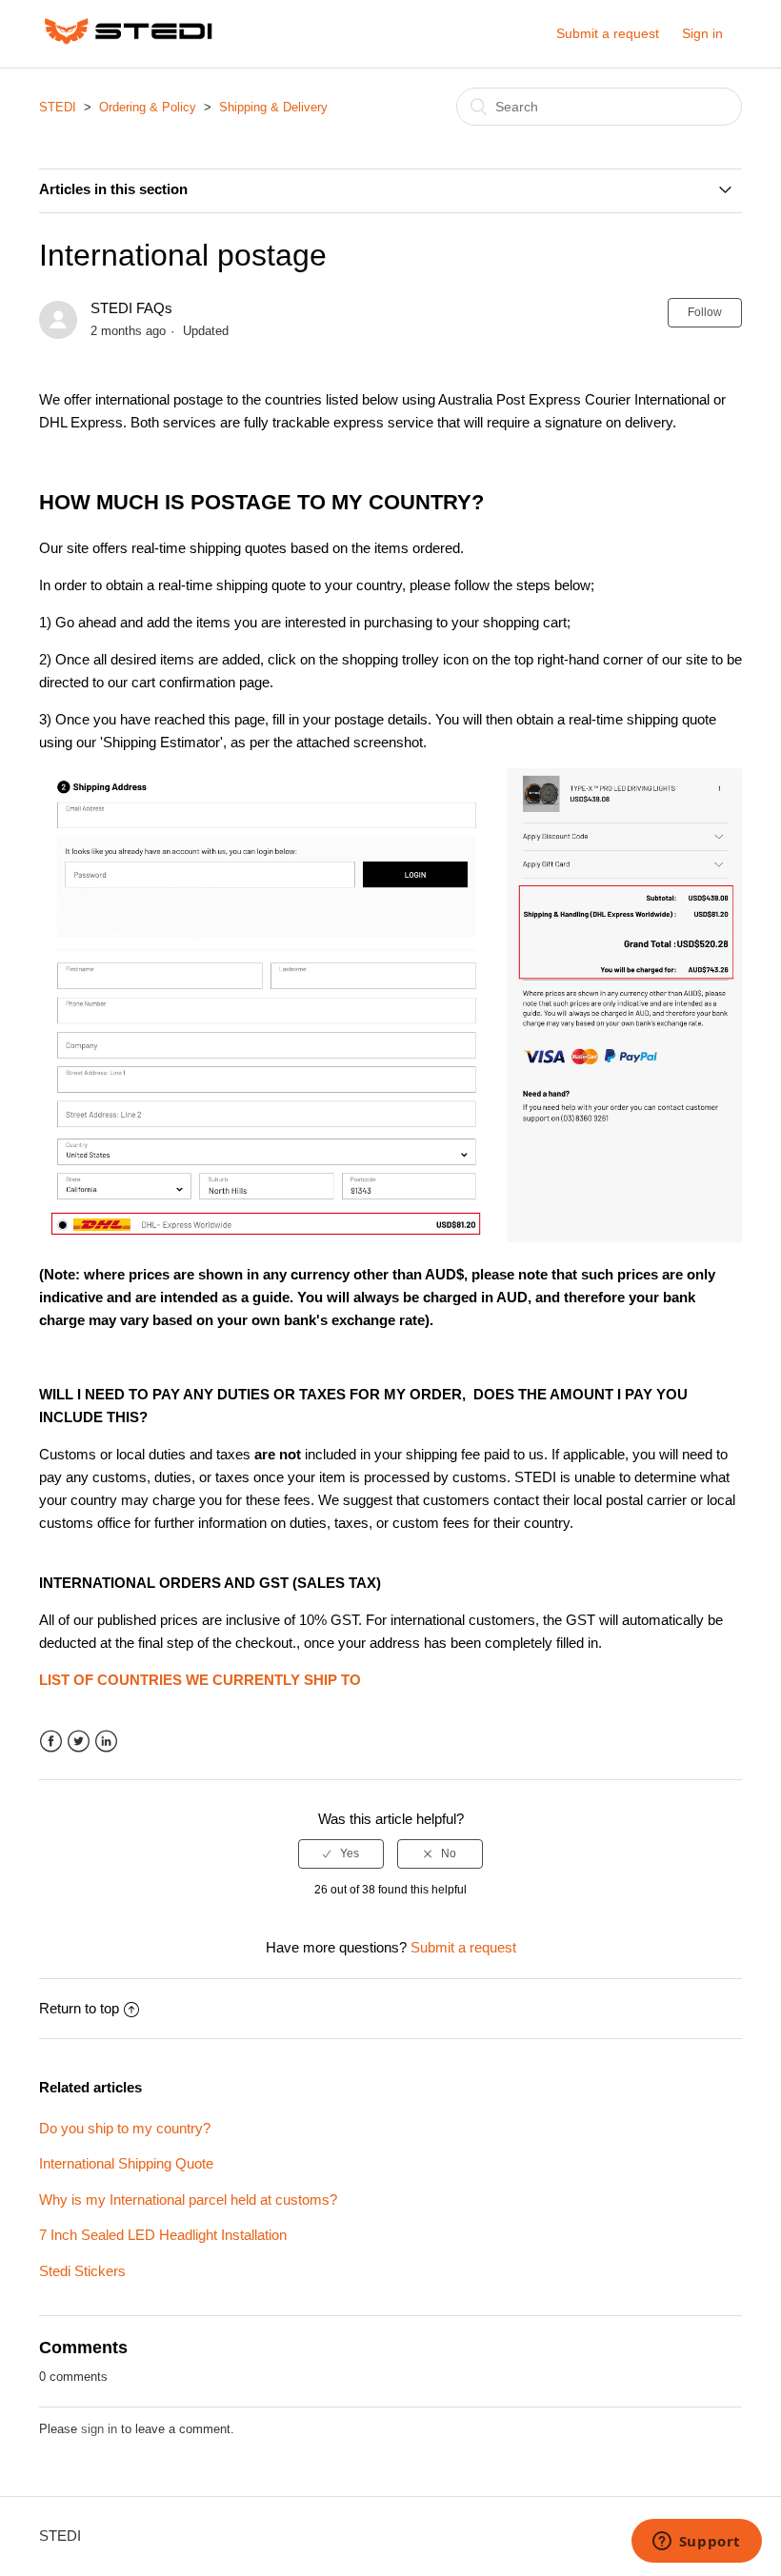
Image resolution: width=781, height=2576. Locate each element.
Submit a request (608, 33)
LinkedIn (106, 1742)
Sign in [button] (702, 33)
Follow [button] (705, 312)
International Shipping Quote (126, 2163)
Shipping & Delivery (273, 107)
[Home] (129, 43)
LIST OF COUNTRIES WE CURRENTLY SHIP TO (200, 1680)
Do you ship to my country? (125, 2128)
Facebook (51, 1742)
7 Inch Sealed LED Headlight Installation (163, 2235)
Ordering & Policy (148, 107)
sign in (99, 2429)
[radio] (341, 1853)
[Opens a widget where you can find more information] (696, 2543)
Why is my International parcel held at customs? (188, 2200)
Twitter (79, 1742)
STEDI (58, 107)
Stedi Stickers (82, 2271)
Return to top (79, 2008)
